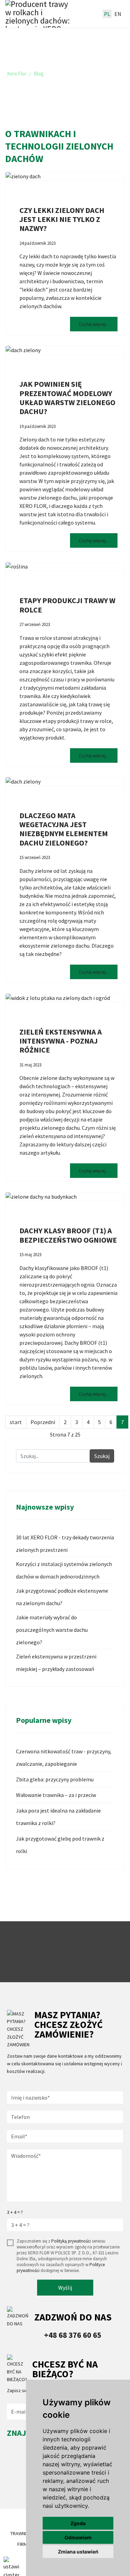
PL (107, 14)
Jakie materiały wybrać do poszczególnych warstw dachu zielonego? (52, 1630)
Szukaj (102, 1456)
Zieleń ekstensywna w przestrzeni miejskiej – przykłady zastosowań (56, 1663)
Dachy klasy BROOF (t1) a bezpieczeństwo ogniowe (68, 1235)
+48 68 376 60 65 (73, 2335)
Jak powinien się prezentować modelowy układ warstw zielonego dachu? (67, 398)
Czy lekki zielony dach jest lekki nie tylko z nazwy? (62, 219)
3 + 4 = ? (15, 2212)
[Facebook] (13, 2490)
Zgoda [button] (78, 2523)
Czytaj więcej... (94, 324)
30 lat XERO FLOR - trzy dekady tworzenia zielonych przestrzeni (65, 1544)
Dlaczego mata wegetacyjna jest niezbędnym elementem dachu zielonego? (64, 829)
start (16, 1422)
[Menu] (89, 14)
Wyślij (65, 2288)
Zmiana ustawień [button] (78, 2552)
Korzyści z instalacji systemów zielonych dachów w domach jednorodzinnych (64, 1570)
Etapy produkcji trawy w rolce (67, 605)
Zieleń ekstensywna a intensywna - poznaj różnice (61, 1041)
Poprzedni (43, 1422)
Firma (24, 2544)
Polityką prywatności (71, 2241)
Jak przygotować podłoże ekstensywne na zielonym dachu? (62, 1597)
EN (118, 14)
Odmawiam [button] (78, 2537)
